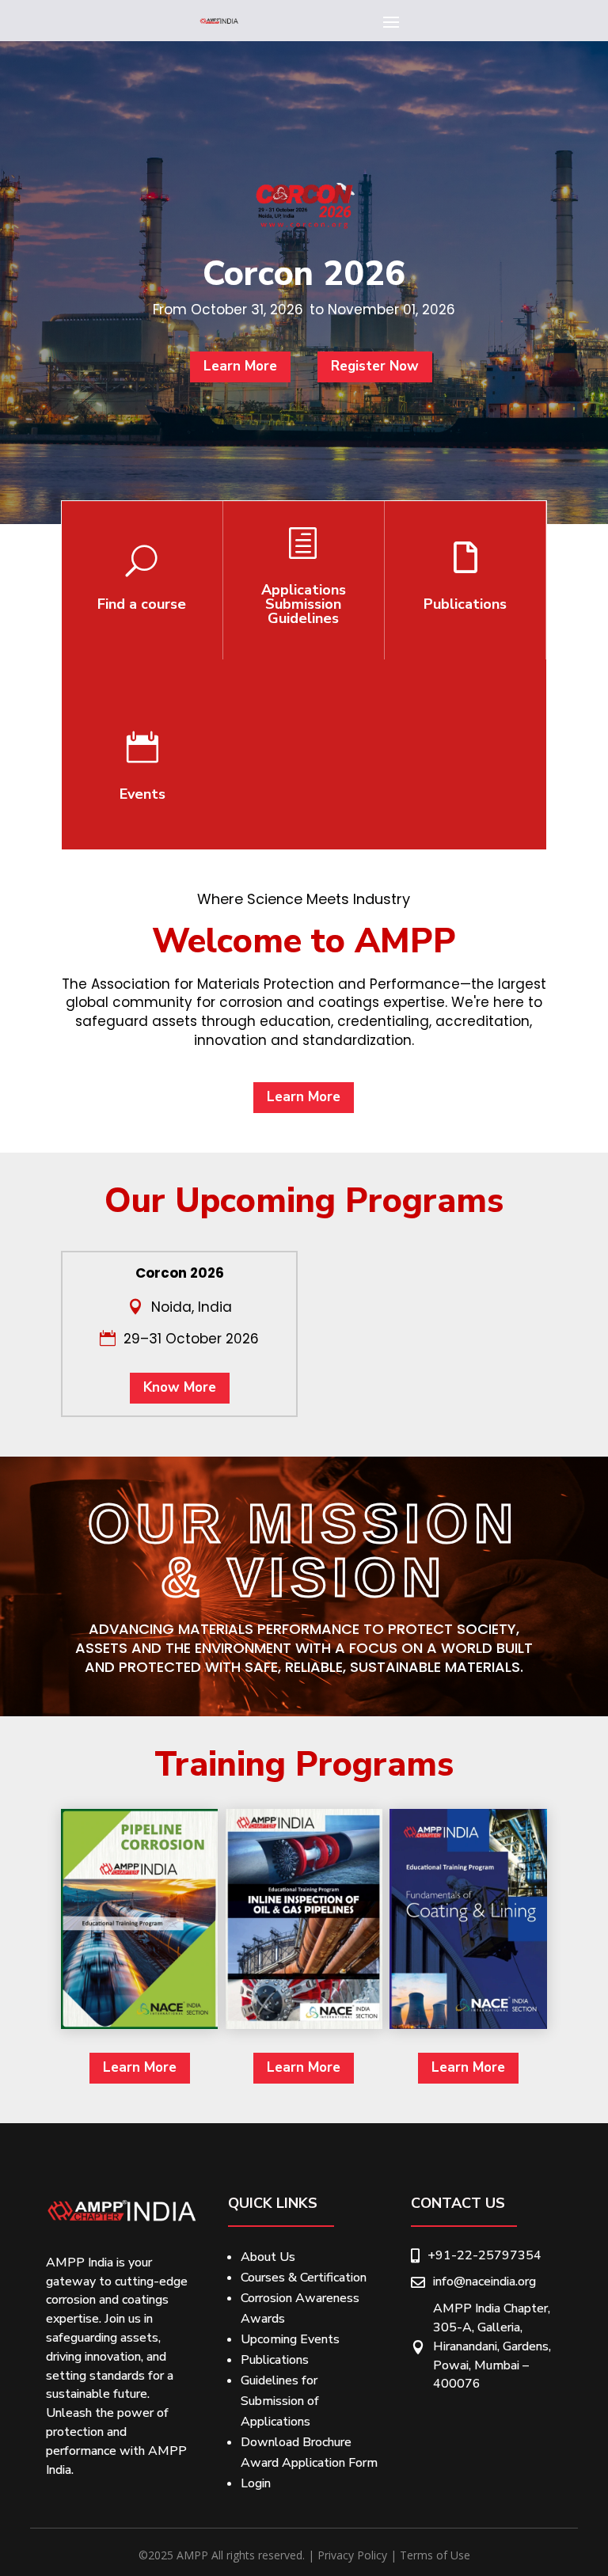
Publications (275, 2360)
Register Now (375, 366)
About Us (268, 2257)
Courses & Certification (304, 2278)
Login (256, 2483)
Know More (180, 1387)
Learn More (240, 366)
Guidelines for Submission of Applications (280, 2401)
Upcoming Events (290, 2339)
